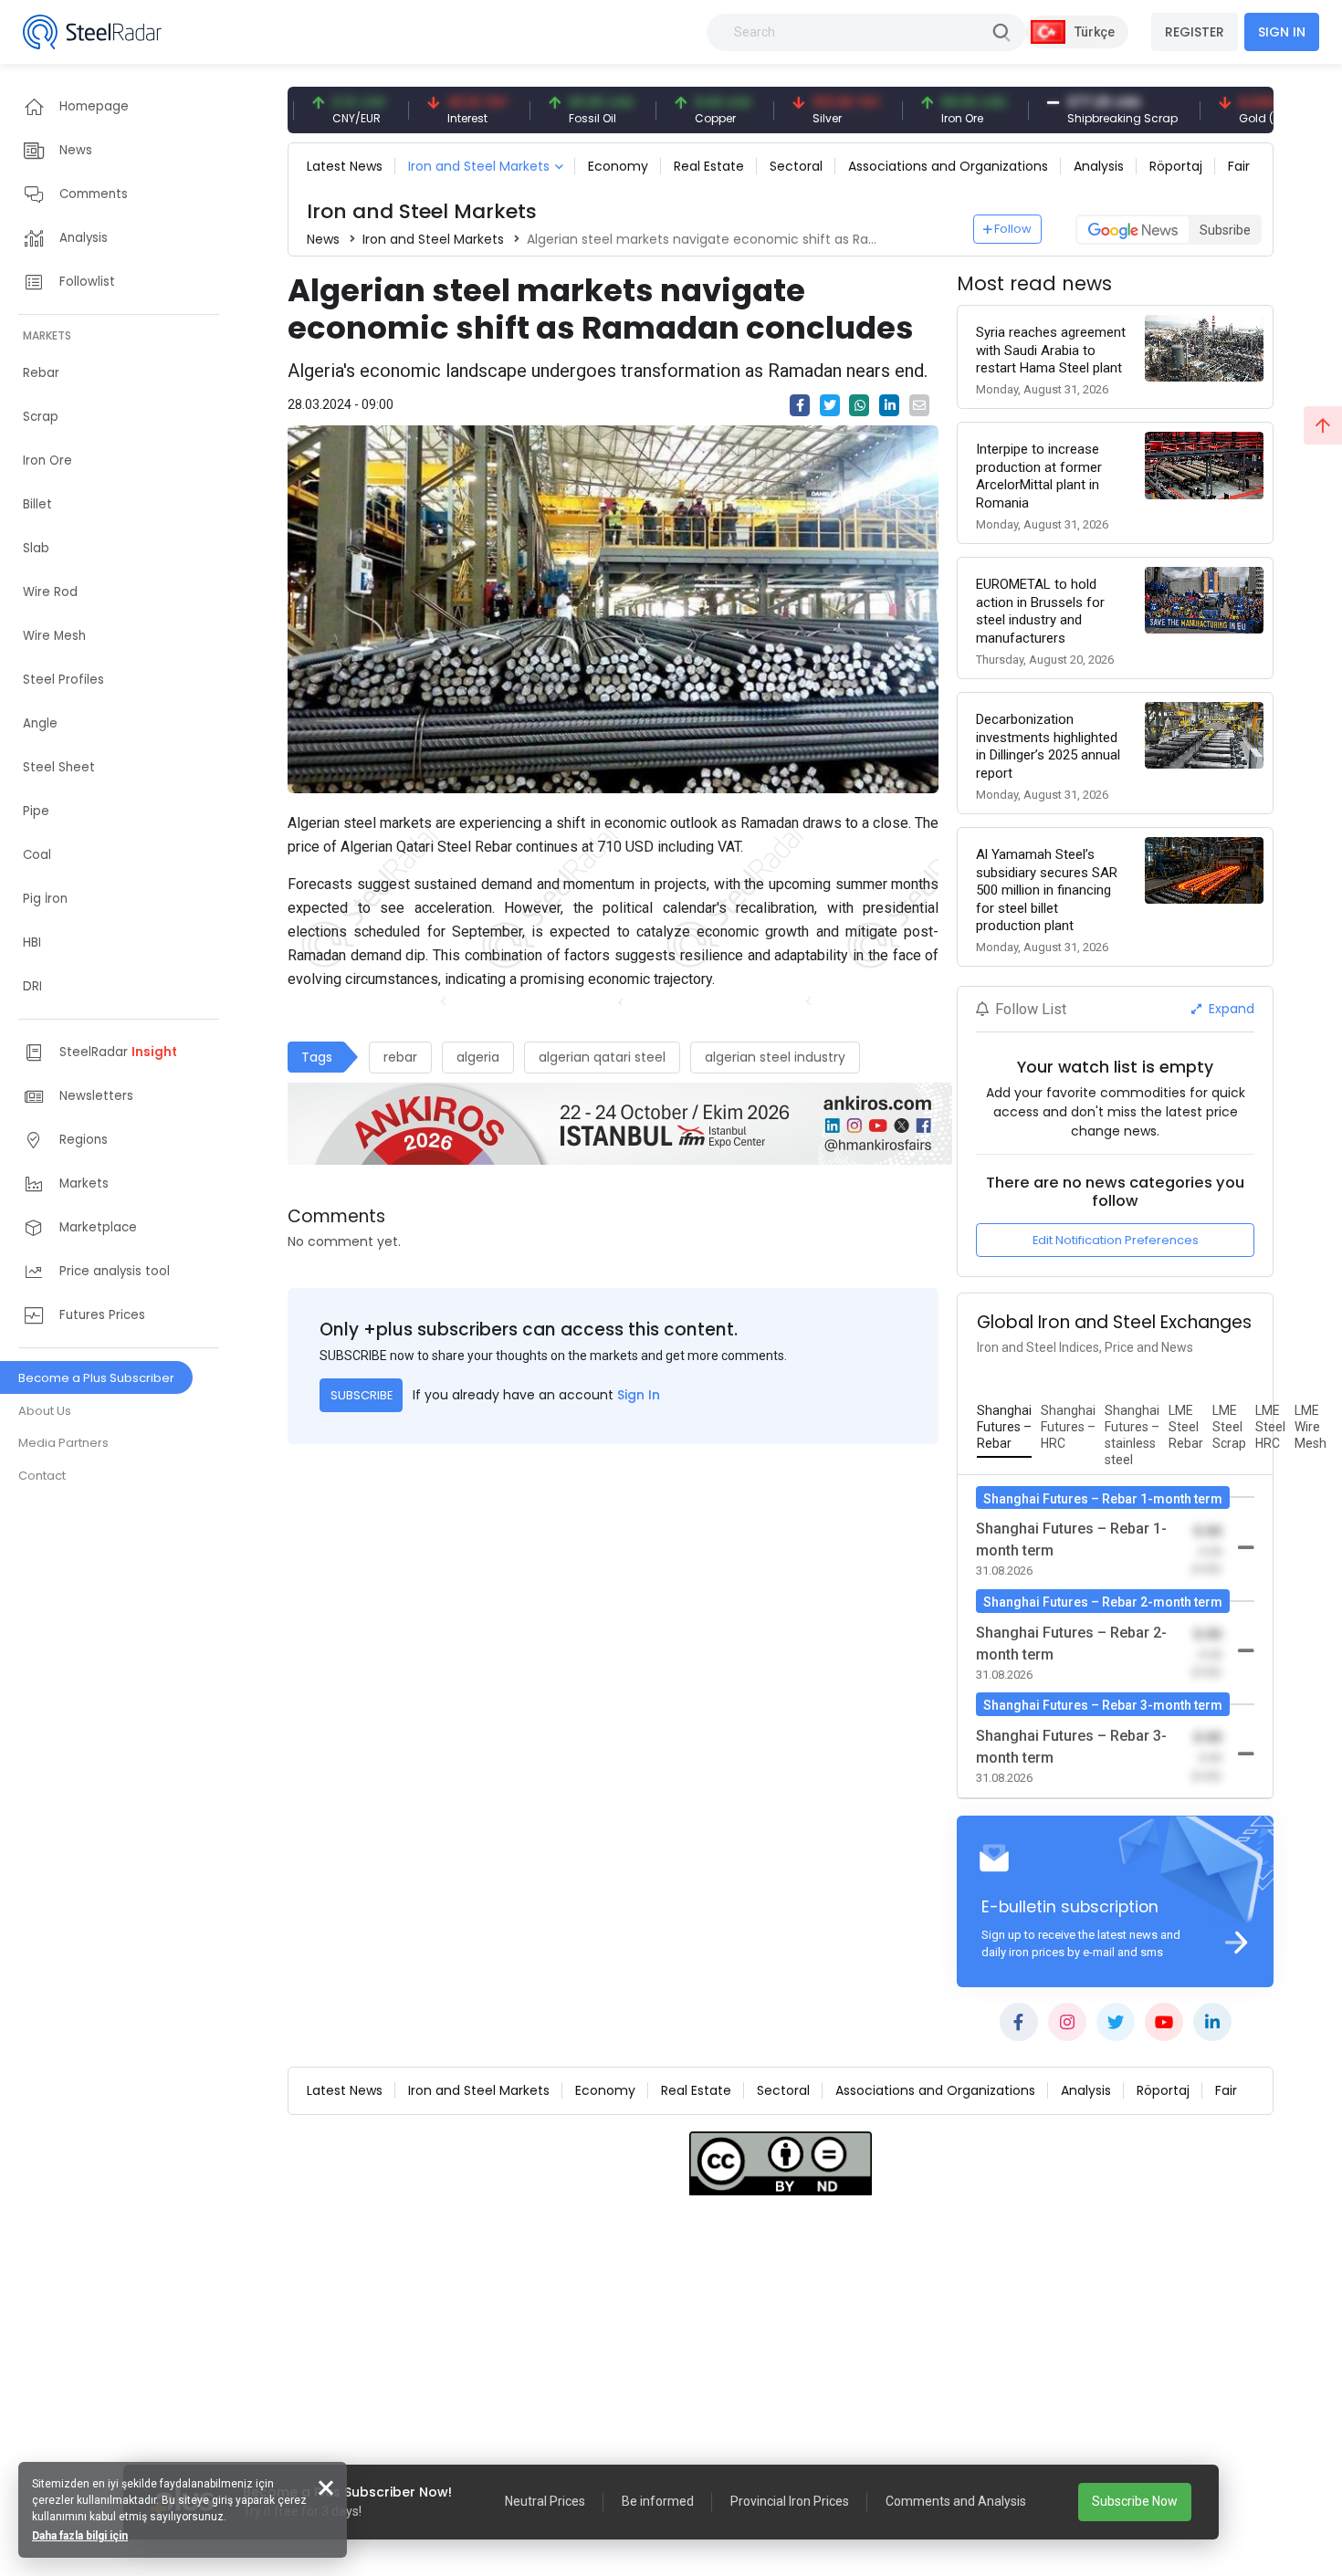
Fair (1239, 166)
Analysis (1099, 166)
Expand (1230, 1009)
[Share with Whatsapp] (859, 405)
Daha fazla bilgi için (80, 2536)
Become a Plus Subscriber (96, 1378)
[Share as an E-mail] (919, 405)
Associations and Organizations (948, 166)
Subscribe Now (1135, 2501)
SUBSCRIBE (362, 1395)
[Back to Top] (1323, 425)
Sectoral (796, 166)
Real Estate (709, 166)
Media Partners (63, 1443)
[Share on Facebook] (800, 405)
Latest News (345, 166)
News (323, 239)
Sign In (639, 1395)
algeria (478, 1057)
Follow (1013, 229)
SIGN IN (1282, 32)
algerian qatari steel (602, 1057)
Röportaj (1176, 166)
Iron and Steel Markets (479, 166)
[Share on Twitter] (830, 405)
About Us (45, 1411)
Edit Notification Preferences (1116, 1240)
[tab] (1004, 1428)
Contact (42, 1476)
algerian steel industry (775, 1057)
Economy (618, 166)
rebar (400, 1057)
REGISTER (1195, 32)
